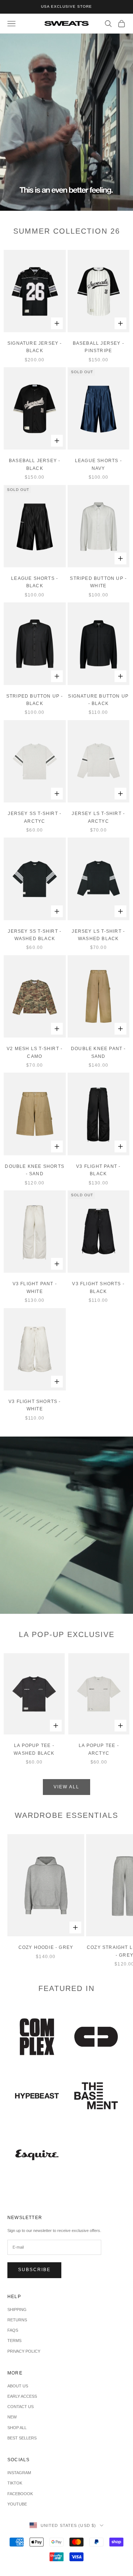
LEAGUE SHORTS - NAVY (98, 464)
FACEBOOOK (20, 2494)
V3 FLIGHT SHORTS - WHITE (35, 1405)
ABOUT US (18, 2386)
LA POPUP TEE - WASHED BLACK (34, 1749)
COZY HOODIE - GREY (46, 1947)
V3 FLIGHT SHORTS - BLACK (98, 1287)
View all (66, 1787)
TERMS (14, 2341)
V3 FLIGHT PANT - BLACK (98, 1170)
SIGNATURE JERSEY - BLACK (35, 347)
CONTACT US (21, 2407)
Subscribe (34, 2270)
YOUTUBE (17, 2504)
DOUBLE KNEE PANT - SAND (98, 1052)
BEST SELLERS (22, 2438)
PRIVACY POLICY (24, 2351)
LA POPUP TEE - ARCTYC (99, 1749)
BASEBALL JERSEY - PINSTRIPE (98, 347)
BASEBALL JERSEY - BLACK (35, 464)
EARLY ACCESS (22, 2396)
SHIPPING (17, 2310)
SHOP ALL (17, 2428)
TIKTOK (15, 2483)
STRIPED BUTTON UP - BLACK (35, 700)
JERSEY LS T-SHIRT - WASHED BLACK (98, 935)
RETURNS (17, 2320)
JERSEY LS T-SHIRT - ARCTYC (98, 817)
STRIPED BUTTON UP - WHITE (98, 582)
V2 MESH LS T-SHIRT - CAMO (35, 1052)
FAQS (13, 2330)
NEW (12, 2417)
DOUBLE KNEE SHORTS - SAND (35, 1170)
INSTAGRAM (19, 2473)
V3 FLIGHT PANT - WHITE (35, 1287)
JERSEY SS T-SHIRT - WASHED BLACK (35, 935)
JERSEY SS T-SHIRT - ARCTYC (35, 817)
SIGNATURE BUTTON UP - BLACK (98, 700)
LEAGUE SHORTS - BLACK (35, 582)
